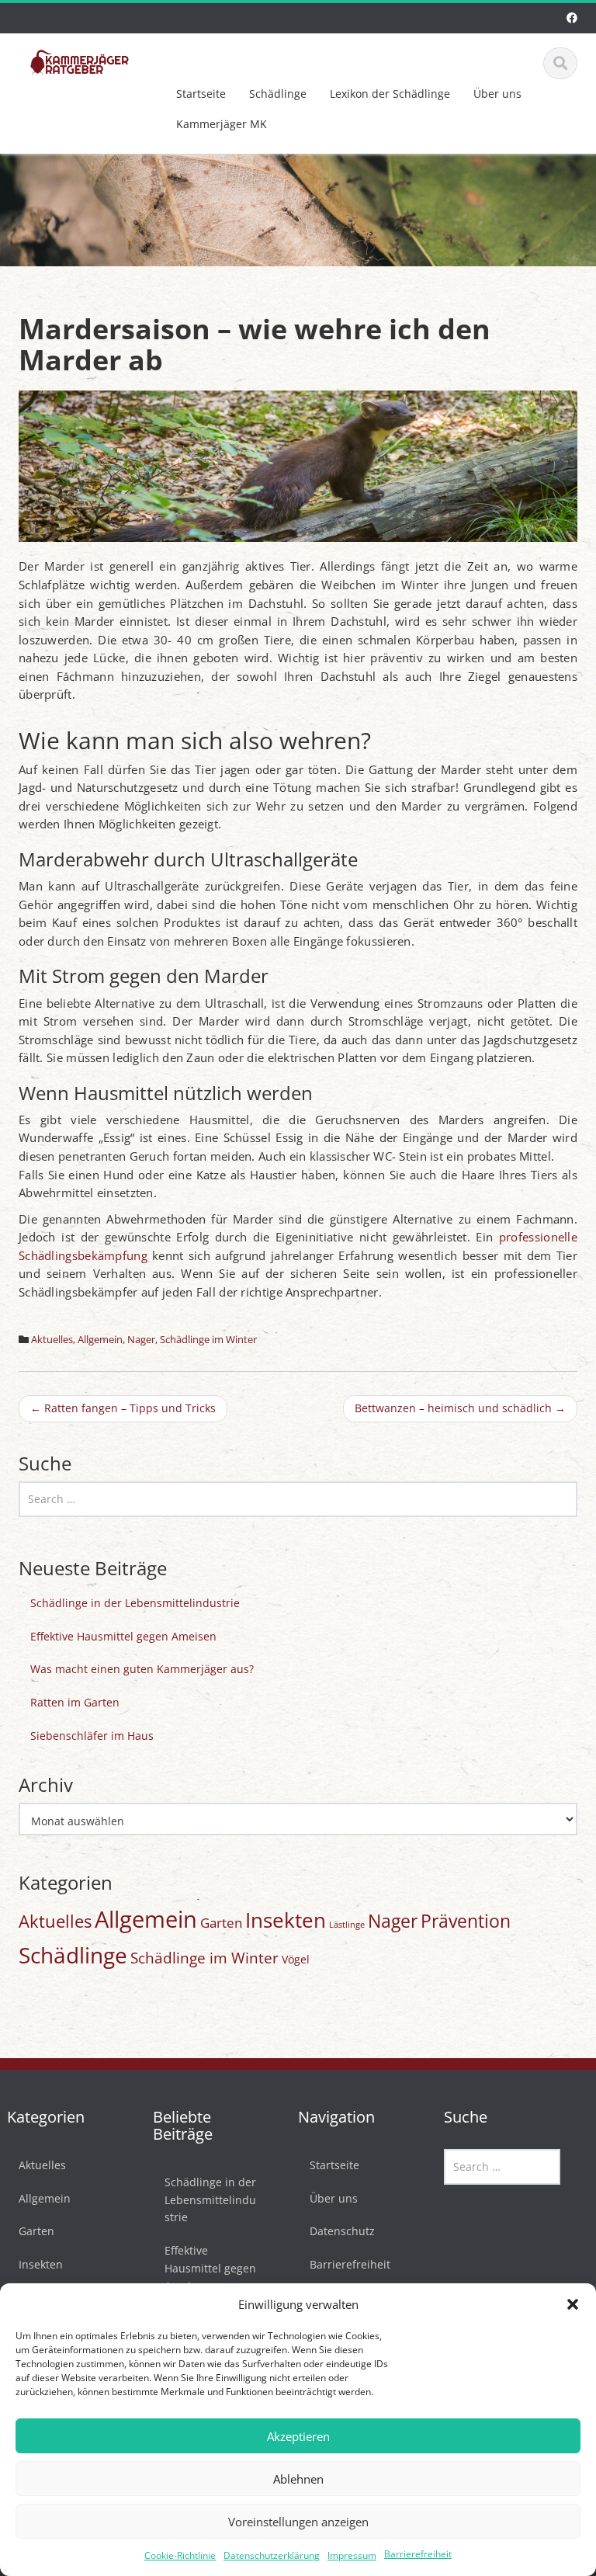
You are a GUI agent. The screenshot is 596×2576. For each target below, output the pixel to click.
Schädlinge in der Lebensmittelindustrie (135, 1603)
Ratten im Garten (75, 1702)
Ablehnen (298, 2479)
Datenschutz (342, 2231)
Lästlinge (347, 1925)
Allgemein (100, 1339)
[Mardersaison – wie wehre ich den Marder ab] (298, 465)
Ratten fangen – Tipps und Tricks (123, 1408)
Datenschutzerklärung (272, 2555)
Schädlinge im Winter (208, 1339)
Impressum (352, 2555)
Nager (141, 1339)
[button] (573, 2304)
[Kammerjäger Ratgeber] (80, 61)
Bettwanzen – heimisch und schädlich (460, 1408)
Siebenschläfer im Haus (92, 1736)
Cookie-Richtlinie (180, 2555)
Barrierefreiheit (418, 2554)
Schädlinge (278, 94)
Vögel (296, 1959)
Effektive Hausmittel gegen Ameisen (123, 1636)
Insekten (286, 1920)
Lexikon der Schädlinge (390, 94)
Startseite (201, 94)
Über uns (497, 94)
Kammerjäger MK (222, 124)
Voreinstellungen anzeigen (298, 2522)
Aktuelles (52, 1339)
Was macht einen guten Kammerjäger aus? (142, 1669)
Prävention (466, 1921)
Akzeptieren (298, 2436)
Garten (221, 1923)
